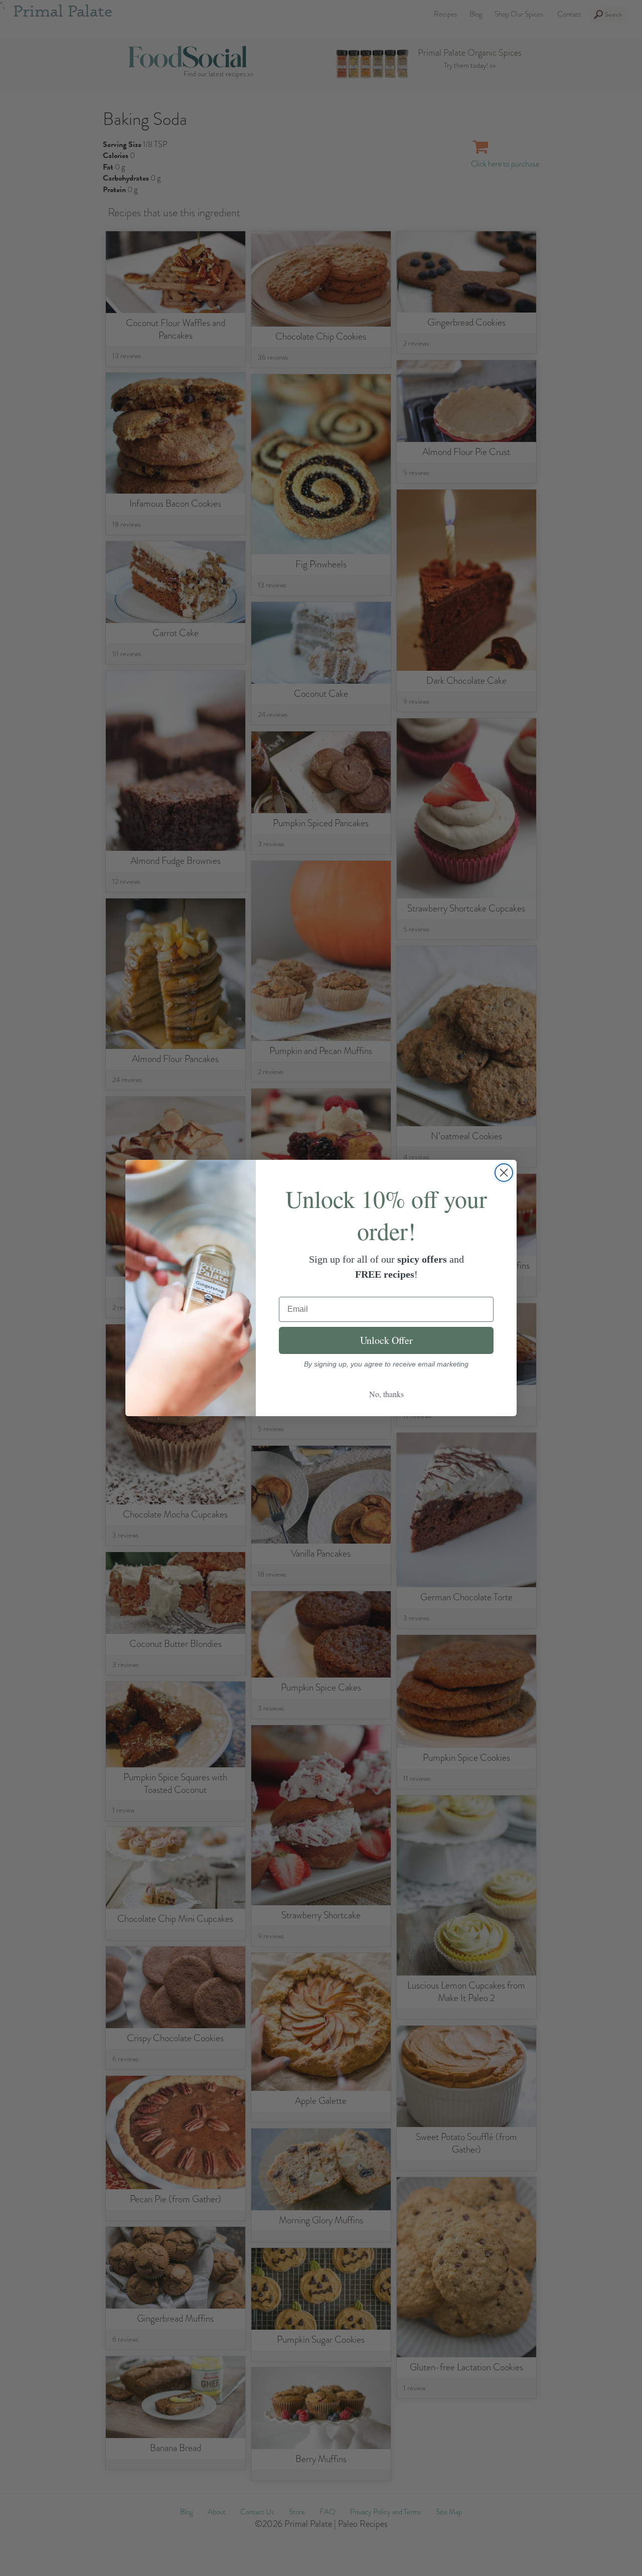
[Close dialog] (504, 1173)
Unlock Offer (386, 1340)
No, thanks (386, 1394)
